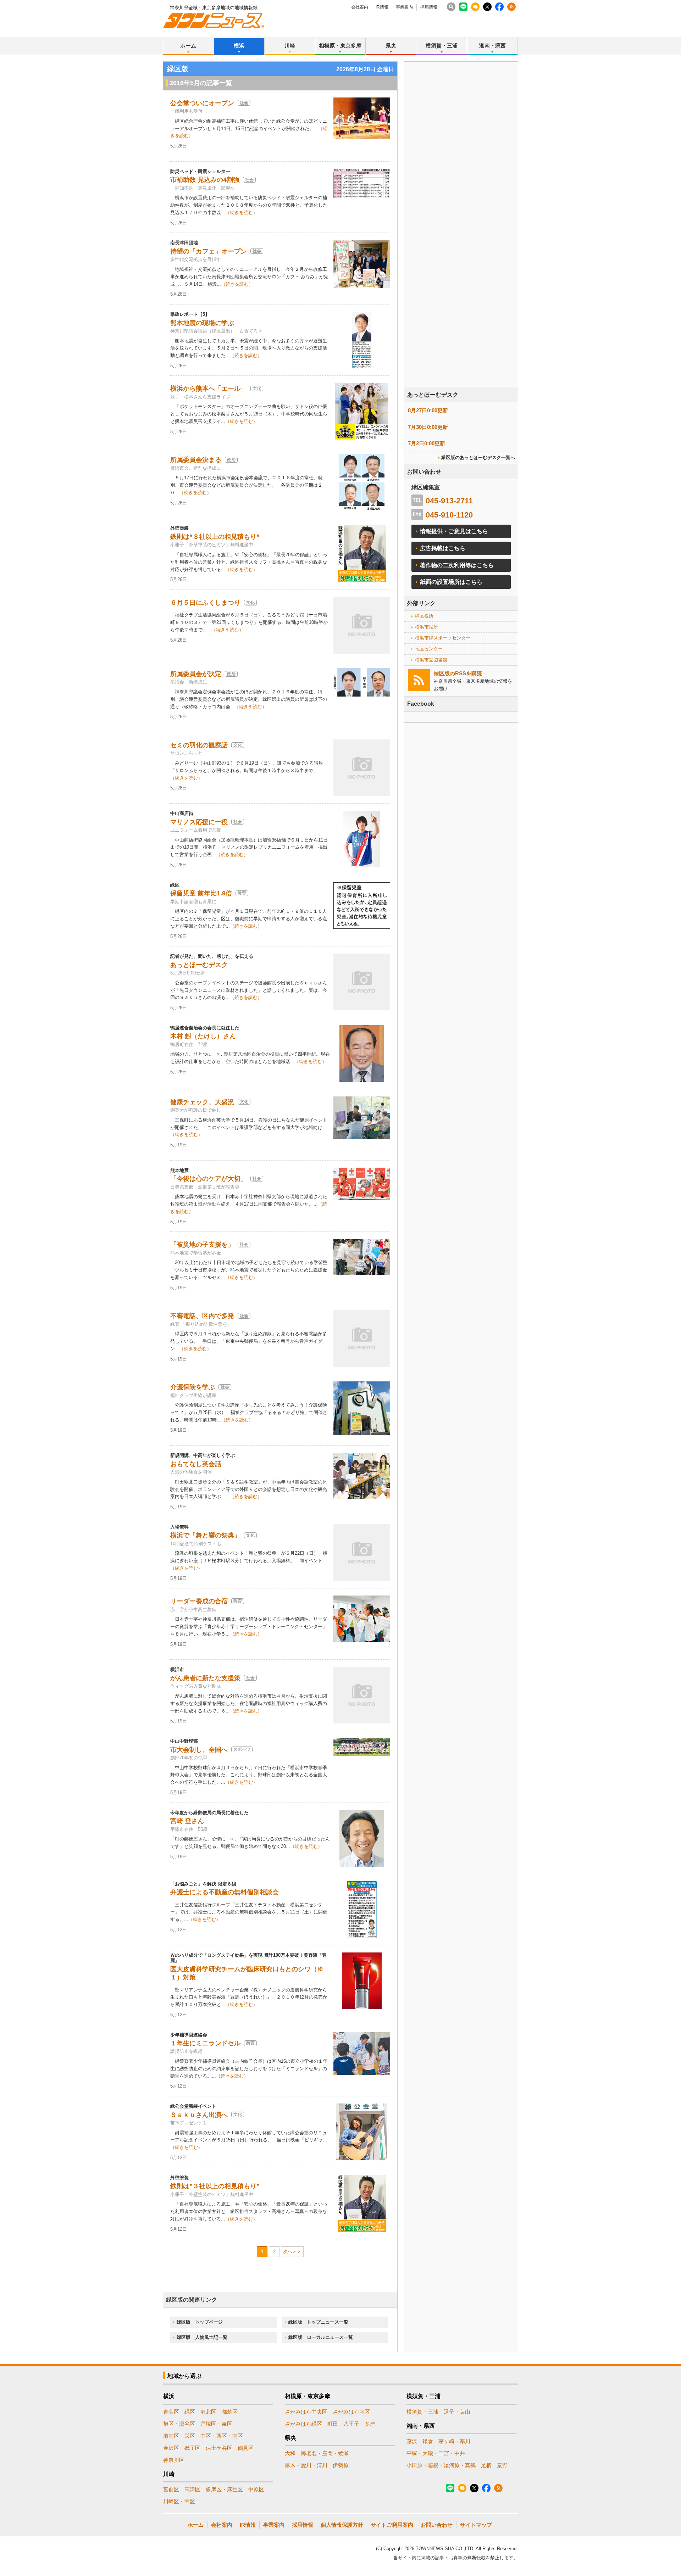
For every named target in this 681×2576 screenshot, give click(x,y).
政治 (231, 460)
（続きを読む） (241, 213)
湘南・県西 (492, 46)
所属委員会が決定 (196, 674)
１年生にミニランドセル (205, 2043)
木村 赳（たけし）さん (203, 1036)
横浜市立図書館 (431, 660)
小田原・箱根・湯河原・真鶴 (441, 2465)
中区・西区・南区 (222, 2436)
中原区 (256, 2489)
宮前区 (171, 2489)
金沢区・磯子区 (182, 2448)
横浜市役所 (427, 627)
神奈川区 (174, 2460)
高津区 (192, 2489)
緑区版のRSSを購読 (458, 673)
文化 (257, 389)
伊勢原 (341, 2465)
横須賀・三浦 (442, 46)
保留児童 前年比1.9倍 (201, 893)
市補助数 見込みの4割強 (205, 180)
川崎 (290, 46)
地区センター (429, 649)
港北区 (208, 2412)
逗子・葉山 (457, 2412)
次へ (288, 2251)
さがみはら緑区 (303, 2424)
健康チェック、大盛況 (202, 1102)
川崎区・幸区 (179, 2501)
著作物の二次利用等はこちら (457, 565)
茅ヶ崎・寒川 (454, 2441)
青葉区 (171, 2412)
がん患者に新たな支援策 (205, 1678)
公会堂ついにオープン (202, 103)
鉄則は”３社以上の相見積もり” (215, 537)
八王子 (351, 2424)
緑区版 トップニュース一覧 (318, 2322)
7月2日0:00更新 (427, 443)
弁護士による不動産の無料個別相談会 (225, 1892)
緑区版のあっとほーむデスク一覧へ (478, 457)
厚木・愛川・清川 (306, 2465)
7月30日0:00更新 (428, 427)
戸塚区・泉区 (216, 2424)
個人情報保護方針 (342, 2525)
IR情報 (382, 7)
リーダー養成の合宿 (199, 1601)
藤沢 (412, 2441)
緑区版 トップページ (200, 2322)
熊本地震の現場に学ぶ (202, 323)
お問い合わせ (437, 2525)
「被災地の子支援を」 (202, 1245)
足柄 (486, 2465)
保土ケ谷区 (219, 2448)
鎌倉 (428, 2441)
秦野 (502, 2465)
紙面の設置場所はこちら (451, 582)
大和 (290, 2453)
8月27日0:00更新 (428, 410)
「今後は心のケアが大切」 (209, 1179)
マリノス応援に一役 (199, 822)
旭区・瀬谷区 (179, 2424)
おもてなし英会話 (196, 1464)
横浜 (239, 46)
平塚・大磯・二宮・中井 (436, 2453)
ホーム (188, 46)
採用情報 (429, 7)
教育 (242, 893)
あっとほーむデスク (199, 965)
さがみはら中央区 (306, 2412)
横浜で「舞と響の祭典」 (205, 1535)
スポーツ (242, 1749)
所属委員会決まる (196, 460)
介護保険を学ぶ (193, 1387)
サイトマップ (476, 2525)
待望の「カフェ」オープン (209, 251)
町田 (333, 2424)
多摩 (370, 2424)
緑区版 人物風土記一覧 (202, 2337)
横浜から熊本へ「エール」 (209, 389)
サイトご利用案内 (392, 2525)
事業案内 (404, 7)
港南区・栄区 (179, 2436)
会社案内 (360, 7)
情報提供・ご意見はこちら (454, 531)
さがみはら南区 (351, 2412)
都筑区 (230, 2412)
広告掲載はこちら (443, 548)
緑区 (190, 2412)
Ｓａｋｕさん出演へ (199, 2115)
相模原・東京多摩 (340, 46)
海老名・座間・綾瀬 (325, 2453)
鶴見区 (246, 2448)
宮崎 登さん (187, 1821)
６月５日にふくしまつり (205, 603)
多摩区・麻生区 (224, 2489)
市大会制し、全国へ (199, 1750)
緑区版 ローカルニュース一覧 (321, 2337)
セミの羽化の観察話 (199, 745)
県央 (391, 46)
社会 (244, 103)
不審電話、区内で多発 (202, 1316)
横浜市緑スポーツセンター (443, 638)
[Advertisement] (461, 244)
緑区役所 (424, 616)
